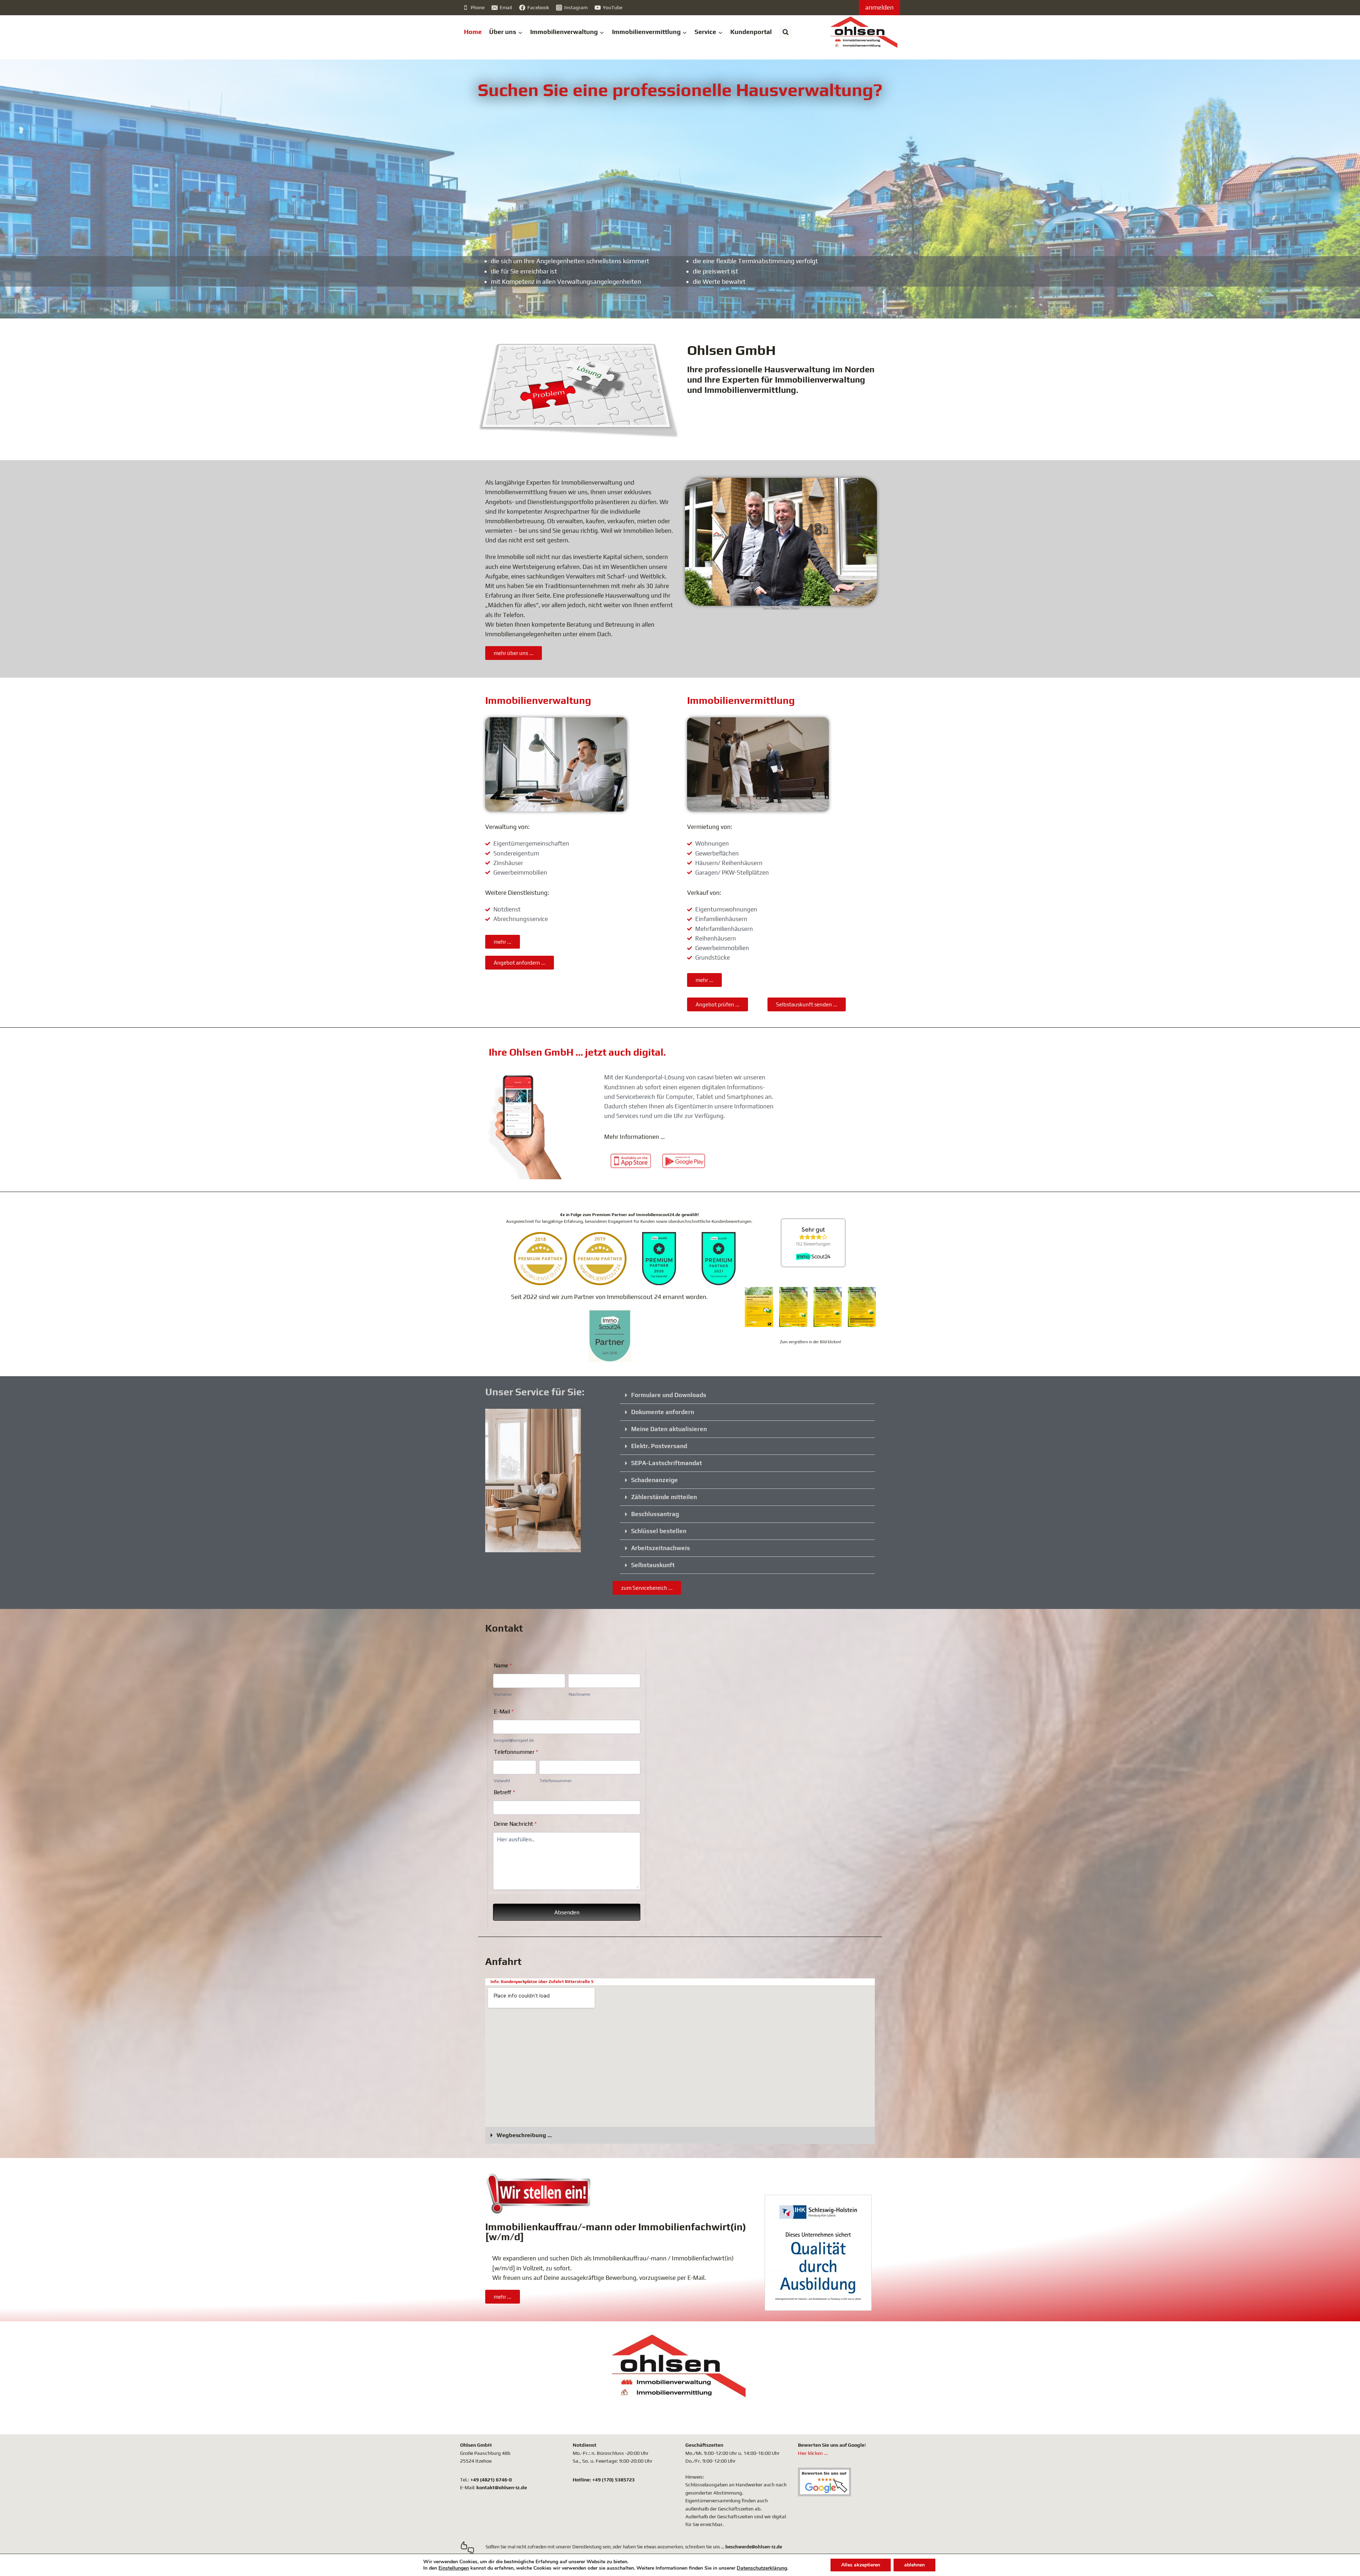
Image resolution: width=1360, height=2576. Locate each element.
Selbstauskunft (653, 1565)
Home (473, 32)
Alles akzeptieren (861, 2565)
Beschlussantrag (655, 1514)
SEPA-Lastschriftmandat (667, 1463)
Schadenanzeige (654, 1480)
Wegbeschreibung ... (524, 2135)
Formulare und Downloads (669, 1395)
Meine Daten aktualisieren (669, 1429)
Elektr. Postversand (659, 1446)
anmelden (879, 7)
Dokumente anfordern (663, 1412)
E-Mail (696, 2278)
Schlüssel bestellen (659, 1531)
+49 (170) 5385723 (613, 2480)
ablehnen (914, 2565)
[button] (747, 1395)
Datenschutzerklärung (762, 2568)
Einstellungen (454, 2568)
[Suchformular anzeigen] (786, 32)
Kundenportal (751, 32)
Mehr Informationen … (634, 1137)
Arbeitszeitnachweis (661, 1548)
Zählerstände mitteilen (664, 1497)
